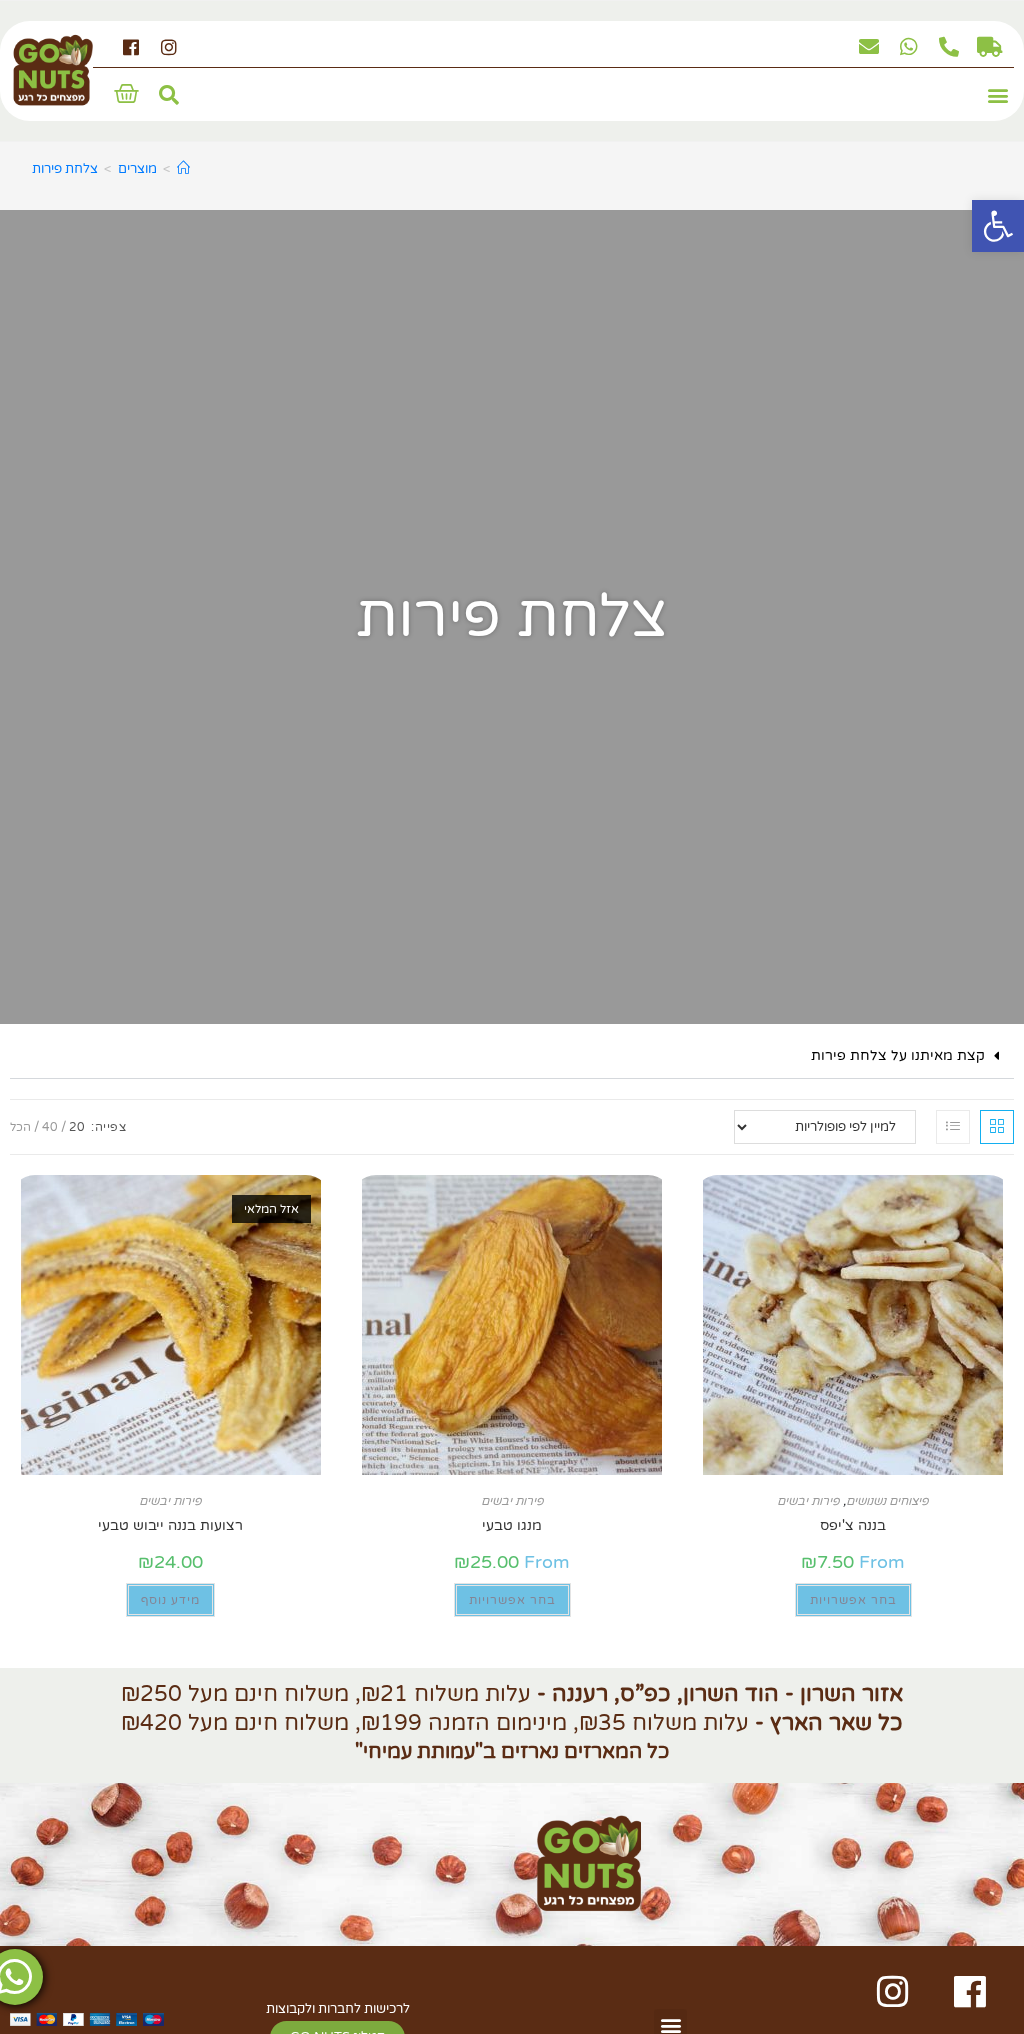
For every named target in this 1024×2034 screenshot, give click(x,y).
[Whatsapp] (909, 47)
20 (77, 1127)
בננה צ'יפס (853, 1525)
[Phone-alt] (949, 47)
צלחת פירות (65, 169)
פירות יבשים (808, 1501)
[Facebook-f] (132, 47)
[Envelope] (869, 47)
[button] (997, 95)
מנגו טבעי (512, 1525)
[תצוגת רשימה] (953, 1127)
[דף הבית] (183, 169)
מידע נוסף (170, 1600)
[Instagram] (169, 47)
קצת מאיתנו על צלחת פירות (898, 1055)
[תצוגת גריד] (997, 1127)
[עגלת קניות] (126, 93)
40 (50, 1127)
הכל (20, 1127)
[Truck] (989, 47)
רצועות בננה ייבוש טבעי (170, 1525)
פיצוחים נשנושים (887, 1501)
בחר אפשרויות (853, 1600)
